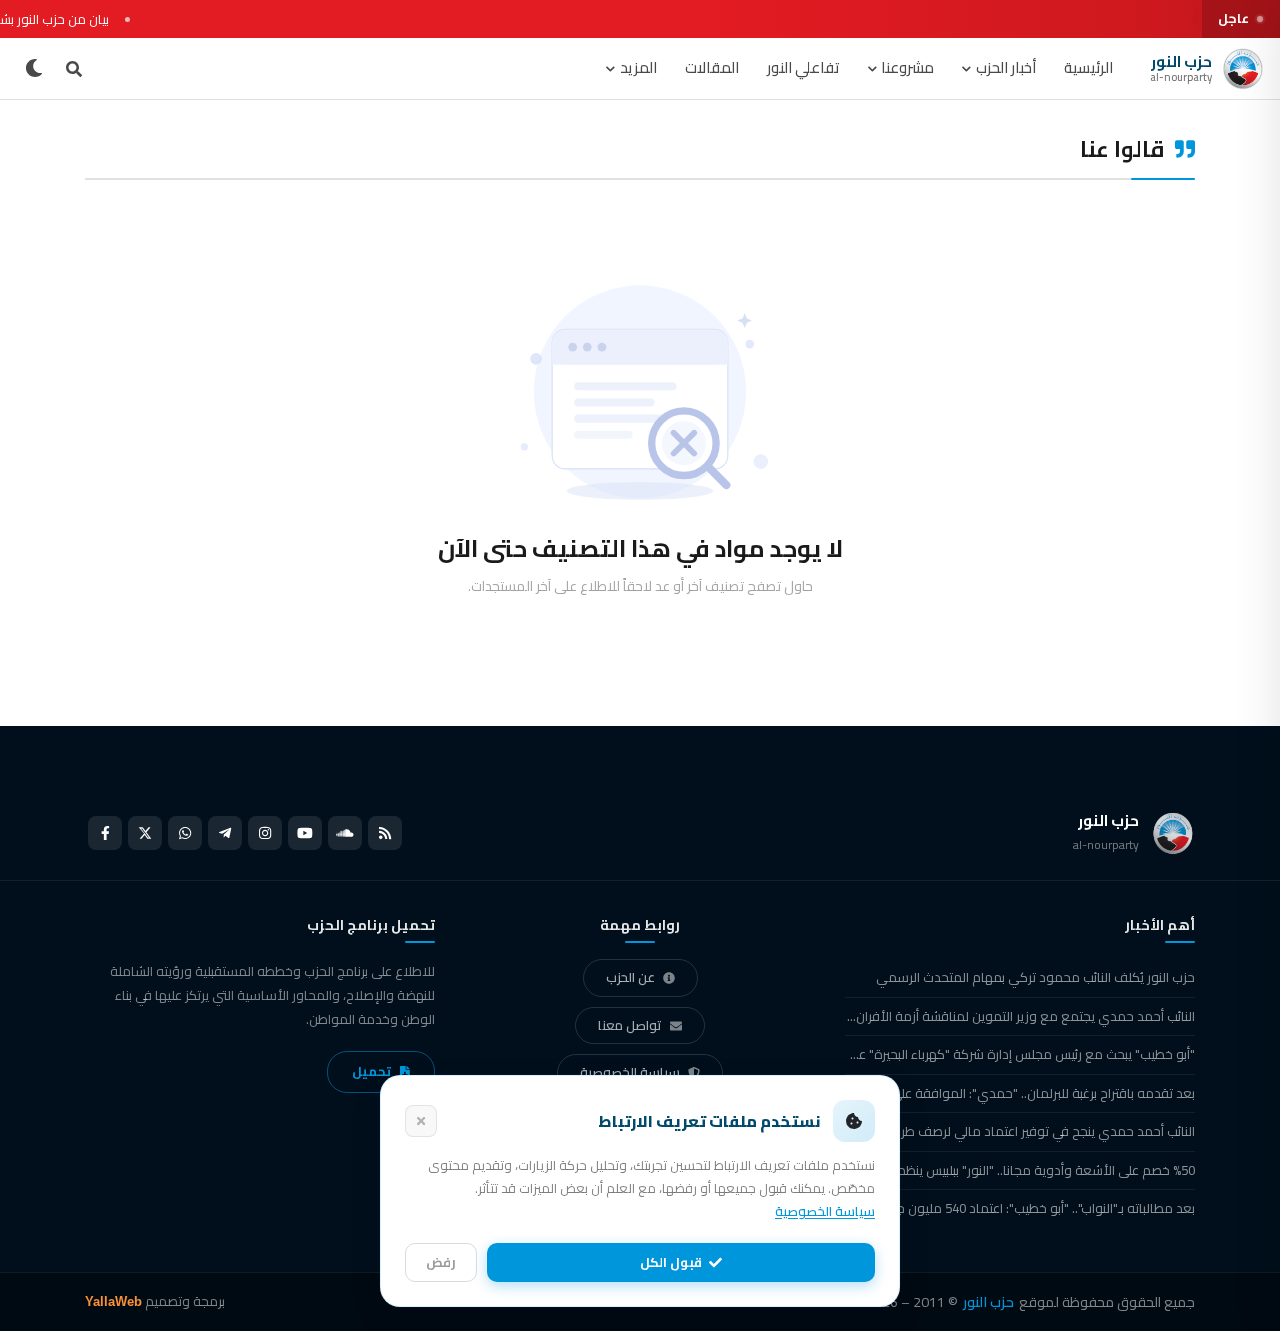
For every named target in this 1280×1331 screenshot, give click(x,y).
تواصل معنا (630, 1025)
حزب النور (988, 1302)
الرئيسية (1088, 67)
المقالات (712, 67)
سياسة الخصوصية (630, 1072)
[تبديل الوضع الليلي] (34, 69)
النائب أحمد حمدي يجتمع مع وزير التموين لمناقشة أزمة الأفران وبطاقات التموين (1020, 1016)
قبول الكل (671, 1262)
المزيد (638, 67)
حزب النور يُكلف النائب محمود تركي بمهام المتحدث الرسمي (1035, 977)
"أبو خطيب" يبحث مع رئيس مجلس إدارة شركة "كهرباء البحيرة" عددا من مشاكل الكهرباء (1020, 1054)
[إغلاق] (421, 1121)
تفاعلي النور (803, 67)
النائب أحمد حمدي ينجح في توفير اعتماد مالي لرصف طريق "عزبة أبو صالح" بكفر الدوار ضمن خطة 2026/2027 (1020, 1131)
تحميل (371, 1071)
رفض (441, 1262)
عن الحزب (630, 977)
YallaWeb (113, 1301)
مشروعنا (907, 67)
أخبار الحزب (1006, 67)
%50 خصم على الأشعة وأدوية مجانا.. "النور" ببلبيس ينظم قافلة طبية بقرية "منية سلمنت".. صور (1020, 1170)
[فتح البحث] (74, 69)
